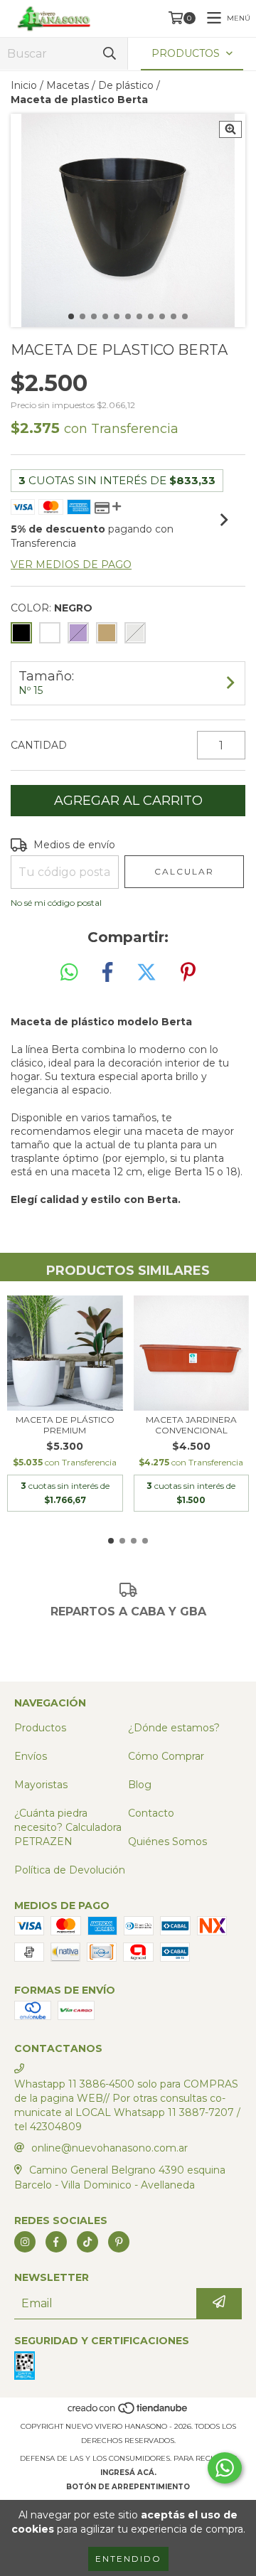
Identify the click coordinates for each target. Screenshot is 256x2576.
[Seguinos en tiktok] (87, 2242)
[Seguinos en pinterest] (119, 2242)
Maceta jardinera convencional (191, 1425)
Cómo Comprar (166, 1756)
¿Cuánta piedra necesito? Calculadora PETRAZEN (68, 1827)
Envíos (31, 1756)
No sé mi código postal (56, 903)
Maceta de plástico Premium (65, 1425)
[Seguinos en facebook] (56, 2242)
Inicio (24, 85)
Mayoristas (41, 1785)
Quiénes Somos (167, 1842)
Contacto (151, 1813)
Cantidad (39, 745)
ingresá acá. (128, 2473)
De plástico (126, 85)
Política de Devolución (70, 1870)
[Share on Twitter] (146, 973)
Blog (140, 1785)
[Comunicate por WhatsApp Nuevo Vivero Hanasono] (225, 2468)
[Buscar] (110, 54)
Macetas (68, 85)
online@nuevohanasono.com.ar (110, 2148)
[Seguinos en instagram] (25, 2242)
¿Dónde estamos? (174, 1728)
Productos (40, 1728)
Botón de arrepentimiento (128, 2487)
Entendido (128, 2559)
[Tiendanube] (128, 2412)
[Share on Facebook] (107, 973)
